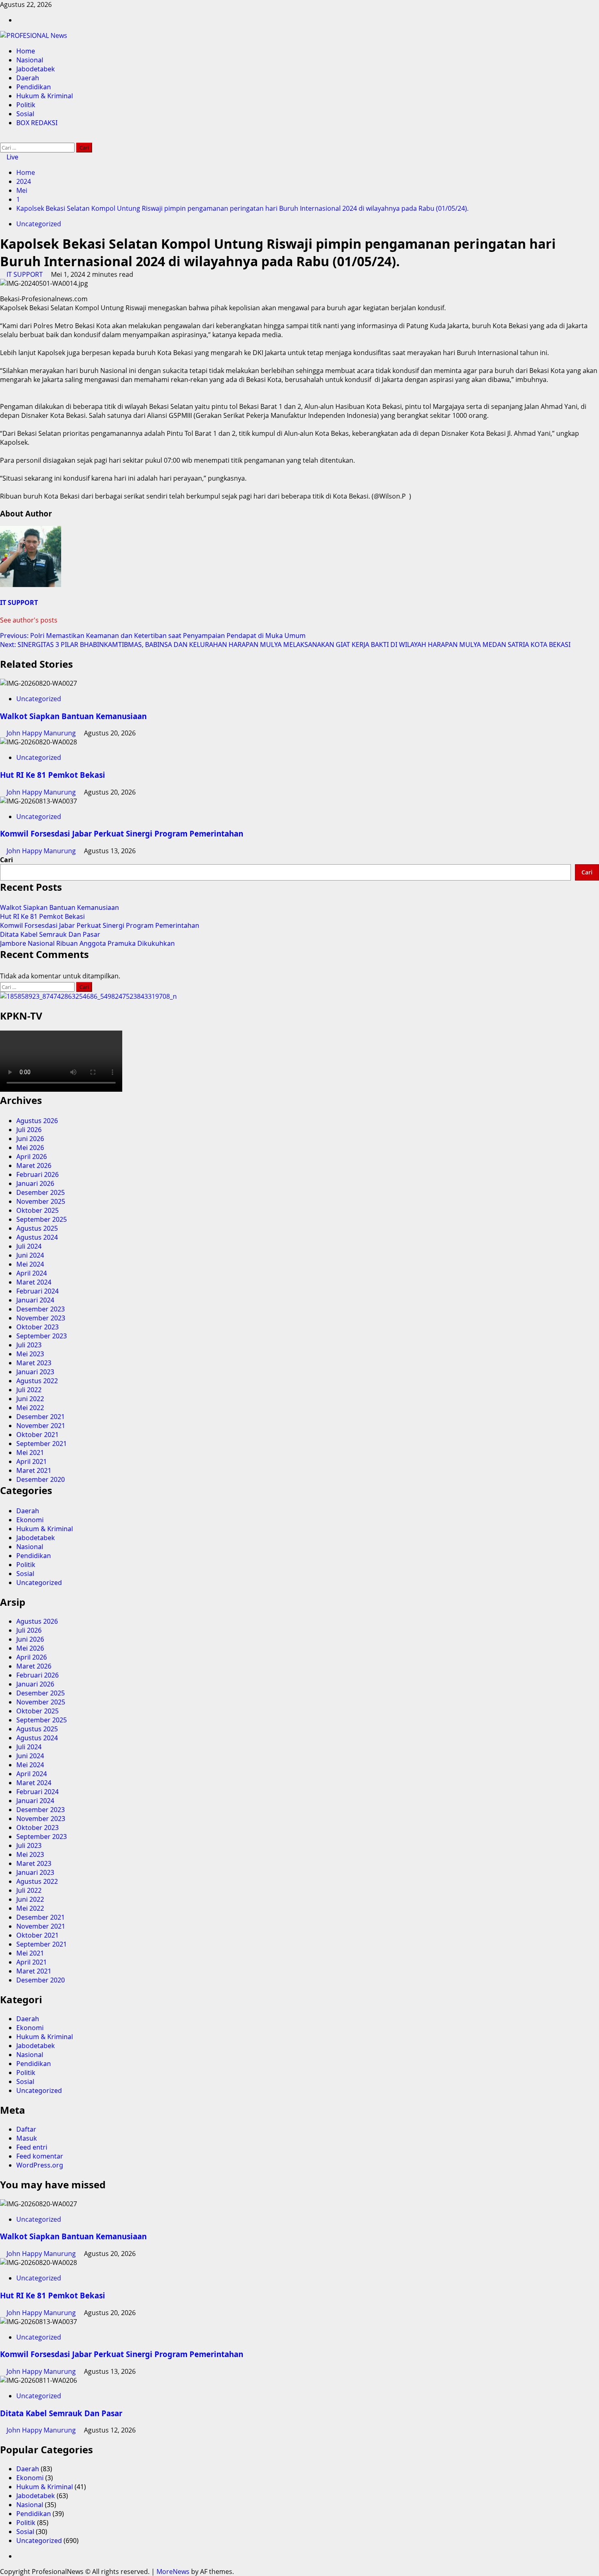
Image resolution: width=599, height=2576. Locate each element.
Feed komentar (40, 2156)
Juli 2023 (29, 1345)
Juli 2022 (29, 1390)
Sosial (25, 114)
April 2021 (32, 1461)
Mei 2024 (30, 1264)
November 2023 (41, 1318)
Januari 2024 (35, 1300)
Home (26, 51)
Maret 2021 (34, 1470)
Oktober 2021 (37, 1435)
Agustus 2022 (37, 1381)
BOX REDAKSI (37, 123)
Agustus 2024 (37, 1237)
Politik (26, 105)
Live (12, 157)
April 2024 (32, 1273)
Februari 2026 (37, 1174)
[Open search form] (2, 138)
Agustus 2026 (37, 1121)
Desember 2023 (41, 1309)
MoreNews (173, 2572)
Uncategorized (39, 224)
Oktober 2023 (37, 1327)
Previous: (153, 636)
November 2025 (41, 1201)
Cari (7, 860)
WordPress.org (40, 2165)
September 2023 (42, 1336)
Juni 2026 (30, 1139)
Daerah (28, 78)
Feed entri (32, 2147)
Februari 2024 (37, 1291)
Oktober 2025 (37, 1210)
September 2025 (42, 1219)
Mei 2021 (30, 1452)
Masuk (27, 2138)
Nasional (30, 60)
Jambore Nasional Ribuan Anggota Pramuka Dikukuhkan (87, 943)
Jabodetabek (36, 69)
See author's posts (29, 620)
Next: (285, 645)
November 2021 (41, 1426)
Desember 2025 (41, 1192)
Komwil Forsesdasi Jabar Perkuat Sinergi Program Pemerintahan (122, 833)
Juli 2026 (29, 1130)
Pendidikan (34, 87)
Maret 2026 (34, 1165)
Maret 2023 (34, 1363)
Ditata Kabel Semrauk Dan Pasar (50, 934)
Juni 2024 (30, 1255)
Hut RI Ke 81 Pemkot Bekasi (53, 775)
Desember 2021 (41, 1417)
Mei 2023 (30, 1354)
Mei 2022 (30, 1408)
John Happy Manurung (42, 733)
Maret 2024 (34, 1282)
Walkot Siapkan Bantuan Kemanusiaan (73, 716)
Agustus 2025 (37, 1228)
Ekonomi (30, 1520)
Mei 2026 (30, 1148)
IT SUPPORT (25, 274)
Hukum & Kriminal (45, 96)
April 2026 (32, 1157)
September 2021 (42, 1444)
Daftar (26, 2129)
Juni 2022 (30, 1399)
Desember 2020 (41, 1479)
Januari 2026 (35, 1183)
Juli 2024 (29, 1246)
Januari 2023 (35, 1372)
